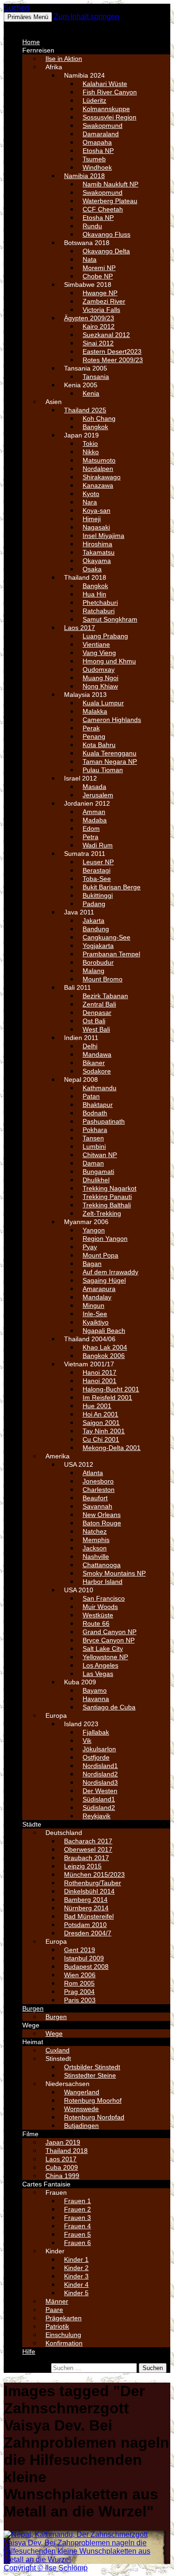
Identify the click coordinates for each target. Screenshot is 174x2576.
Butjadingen (81, 2126)
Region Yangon (105, 1238)
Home (31, 42)
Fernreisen (38, 50)
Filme (30, 2134)
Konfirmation (64, 2343)
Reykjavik (97, 1816)
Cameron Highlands (112, 720)
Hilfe (29, 2351)
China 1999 (62, 2176)
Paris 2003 (80, 2000)
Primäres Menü (28, 17)
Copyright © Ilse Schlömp (46, 2568)
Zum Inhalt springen (87, 17)
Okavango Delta (106, 251)
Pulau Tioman (103, 770)
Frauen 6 (77, 2243)
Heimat (33, 2042)
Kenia (91, 393)
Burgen (33, 2008)
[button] (26, 26)
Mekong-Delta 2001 (112, 1448)
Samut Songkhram (110, 619)
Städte (32, 1824)
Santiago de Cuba (109, 1707)
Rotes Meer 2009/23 (113, 360)
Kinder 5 (76, 2293)
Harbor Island (103, 1582)
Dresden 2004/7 (88, 1933)
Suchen (16, 8)
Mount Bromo (103, 979)
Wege (31, 2025)
